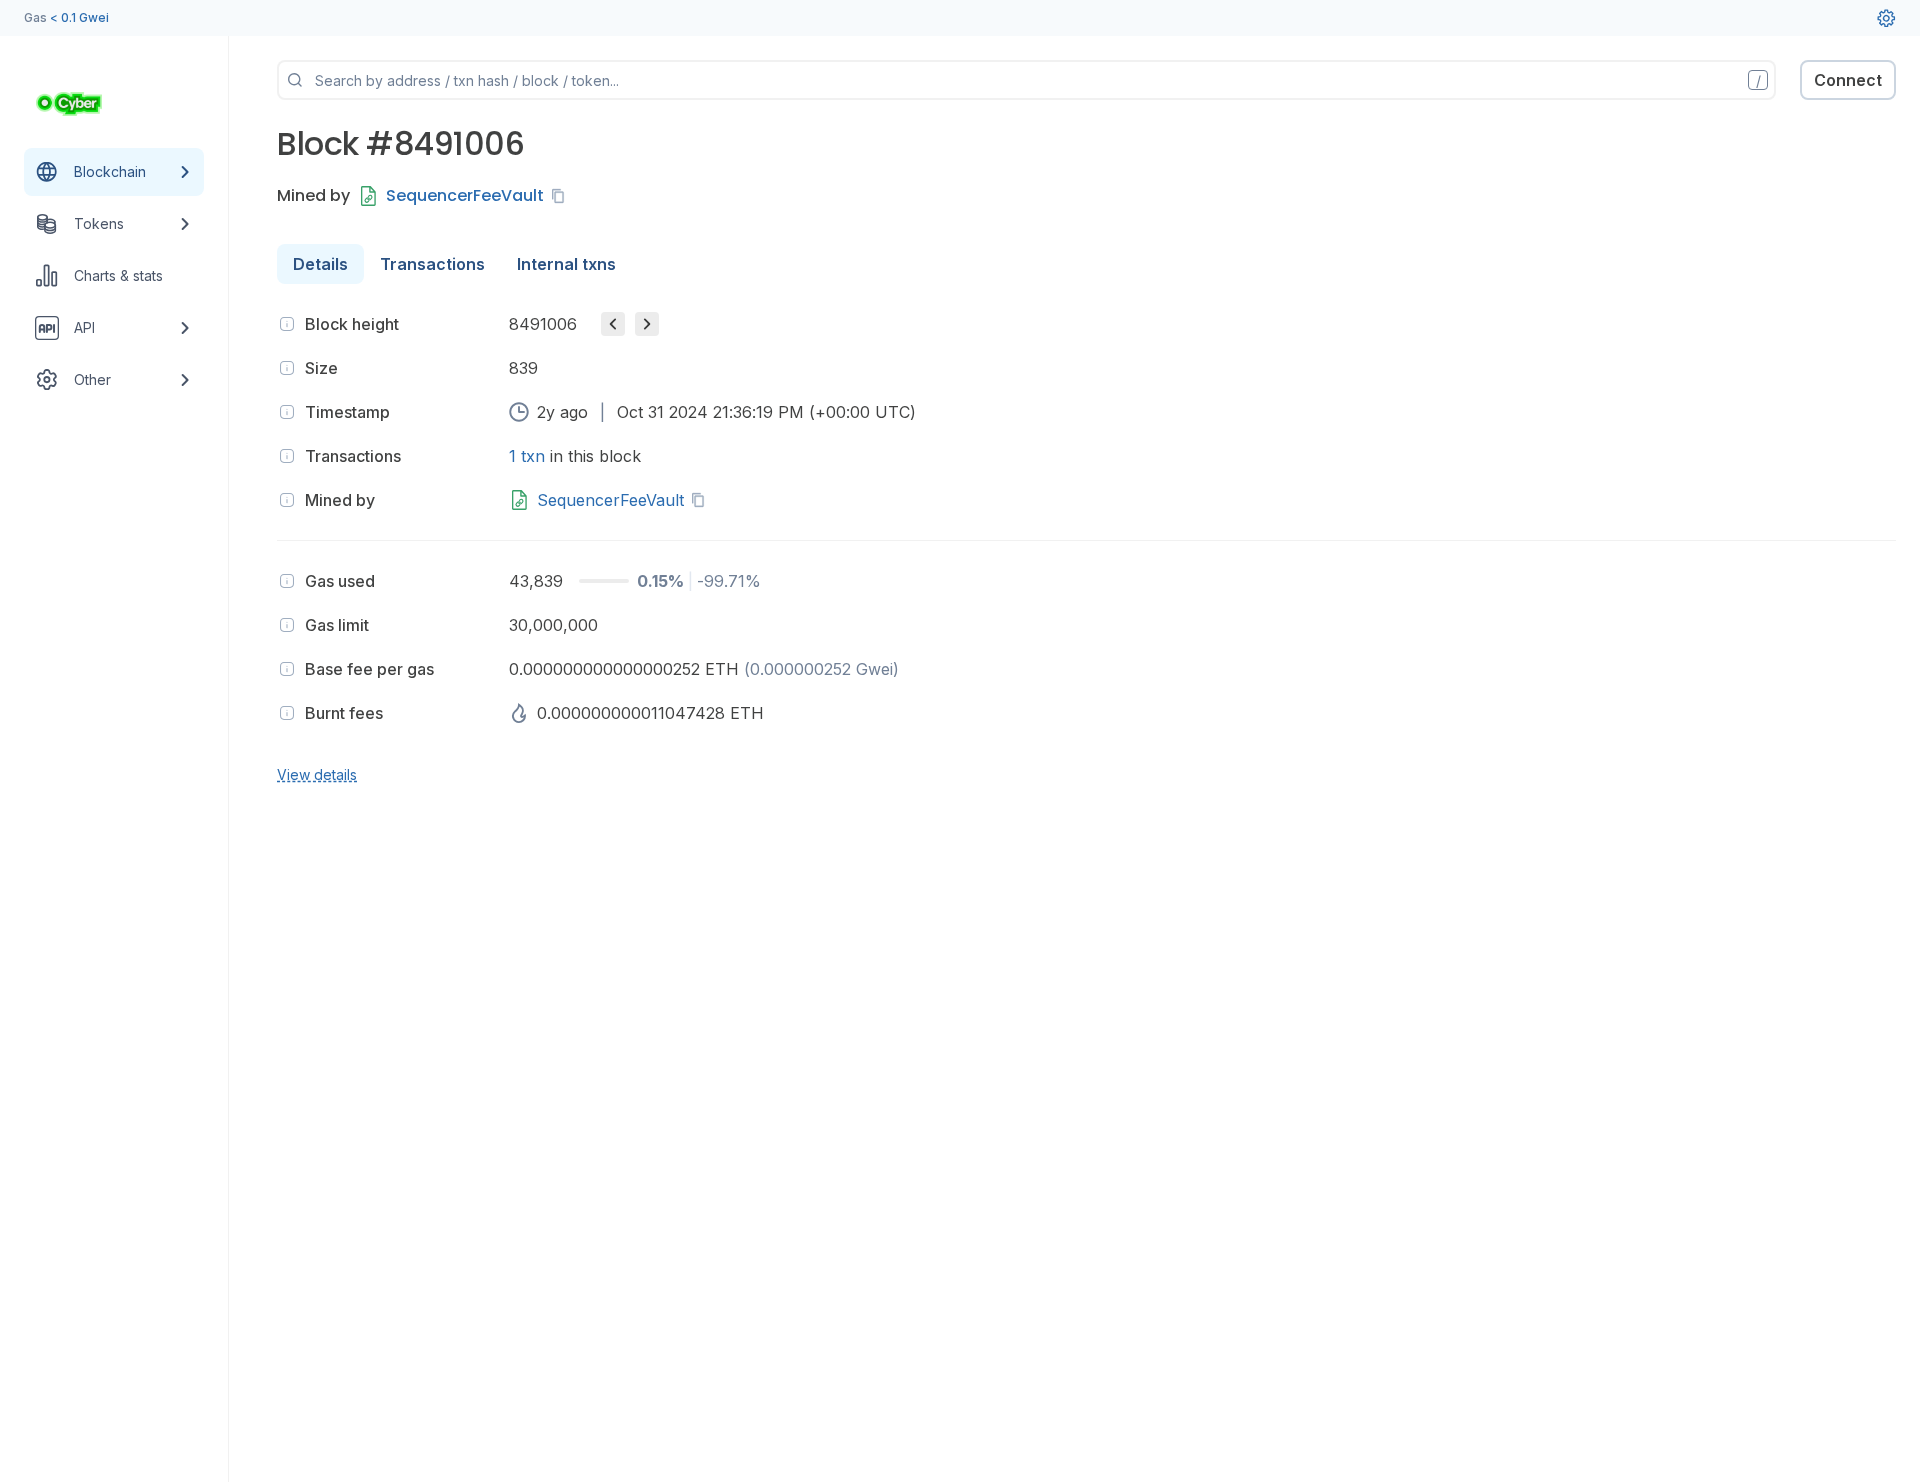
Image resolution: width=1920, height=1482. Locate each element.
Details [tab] (320, 264)
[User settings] (1886, 18)
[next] (647, 324)
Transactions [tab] (432, 264)
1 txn (527, 456)
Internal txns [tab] (566, 264)
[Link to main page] (96, 104)
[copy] (562, 196)
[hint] (287, 324)
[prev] (613, 324)
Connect (1848, 80)
